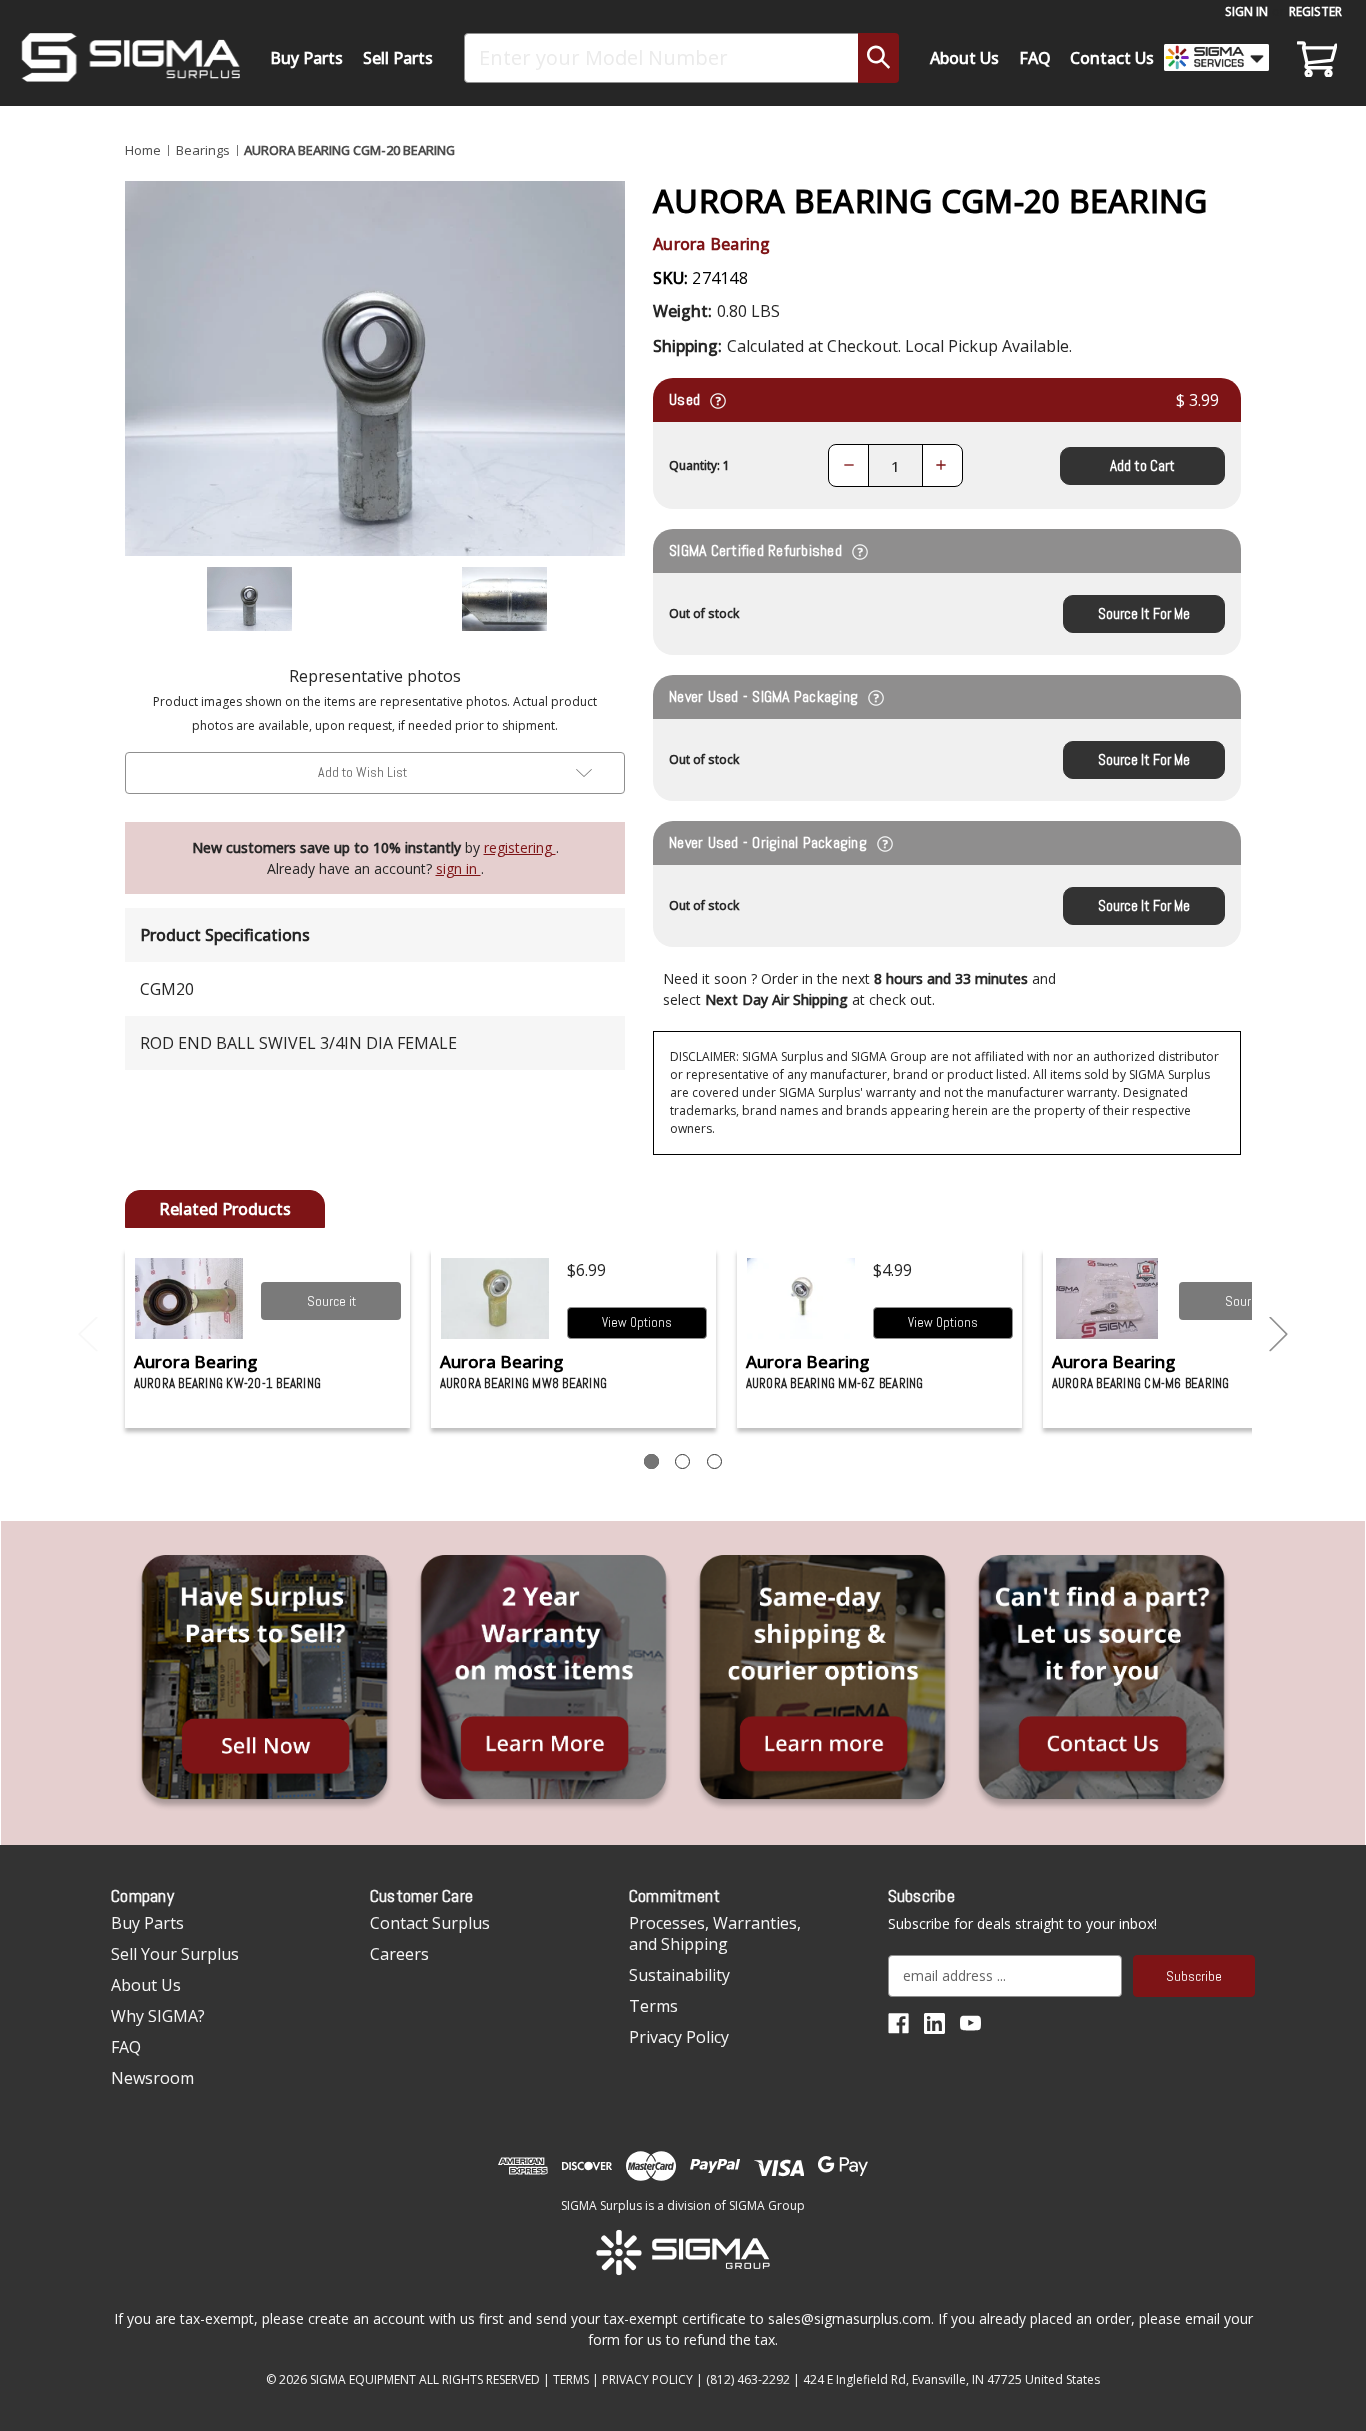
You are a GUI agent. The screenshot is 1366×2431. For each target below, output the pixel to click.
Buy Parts (306, 58)
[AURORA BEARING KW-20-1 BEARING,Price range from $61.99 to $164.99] (189, 1298)
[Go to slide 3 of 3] (88, 1334)
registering (520, 847)
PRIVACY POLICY (647, 2379)
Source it (331, 1301)
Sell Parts (398, 58)
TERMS (571, 2379)
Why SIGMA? (158, 2016)
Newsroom (152, 2078)
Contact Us (1112, 58)
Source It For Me (1144, 613)
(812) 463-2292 (748, 2379)
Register (1315, 11)
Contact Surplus (430, 1923)
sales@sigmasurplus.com (849, 2318)
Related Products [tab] (225, 1209)
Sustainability (679, 1975)
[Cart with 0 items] (1314, 58)
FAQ (1035, 58)
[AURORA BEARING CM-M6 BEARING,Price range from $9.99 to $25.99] (1107, 1298)
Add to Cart (1142, 465)
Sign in (1246, 11)
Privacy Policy (679, 2037)
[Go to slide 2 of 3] (1279, 1334)
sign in (458, 868)
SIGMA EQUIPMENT (363, 2379)
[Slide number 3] (714, 1461)
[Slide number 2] (682, 1461)
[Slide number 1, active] (651, 1461)
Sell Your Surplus (175, 1954)
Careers (399, 1954)
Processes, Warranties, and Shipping (715, 1933)
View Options (637, 1322)
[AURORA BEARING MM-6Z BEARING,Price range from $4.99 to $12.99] (801, 1298)
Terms (653, 2006)
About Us (964, 58)
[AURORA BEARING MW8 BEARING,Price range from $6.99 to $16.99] (495, 1298)
